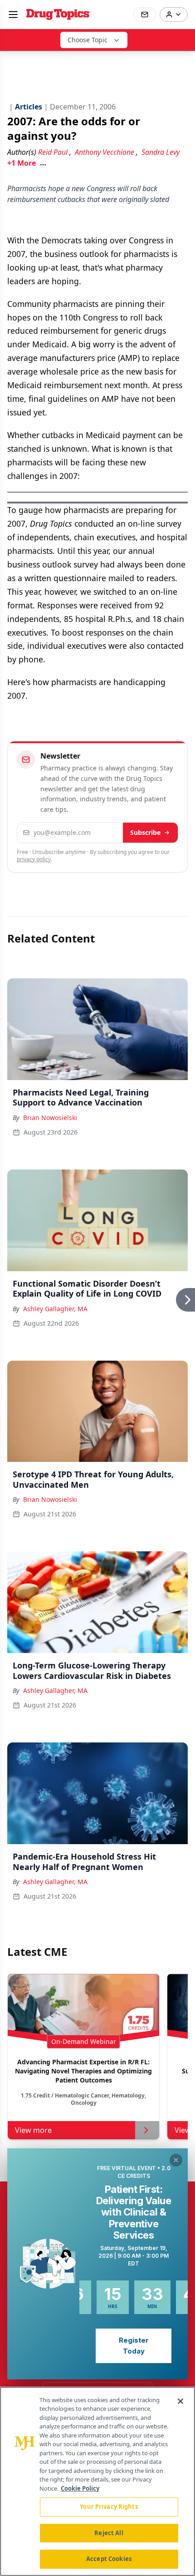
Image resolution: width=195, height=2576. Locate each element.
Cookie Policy (80, 2488)
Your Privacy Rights (109, 2507)
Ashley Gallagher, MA (55, 1309)
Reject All (109, 2533)
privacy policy (34, 859)
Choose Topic (88, 40)
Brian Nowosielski (50, 1118)
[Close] (180, 2401)
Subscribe (145, 832)
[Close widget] (176, 2160)
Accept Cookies (109, 2559)
